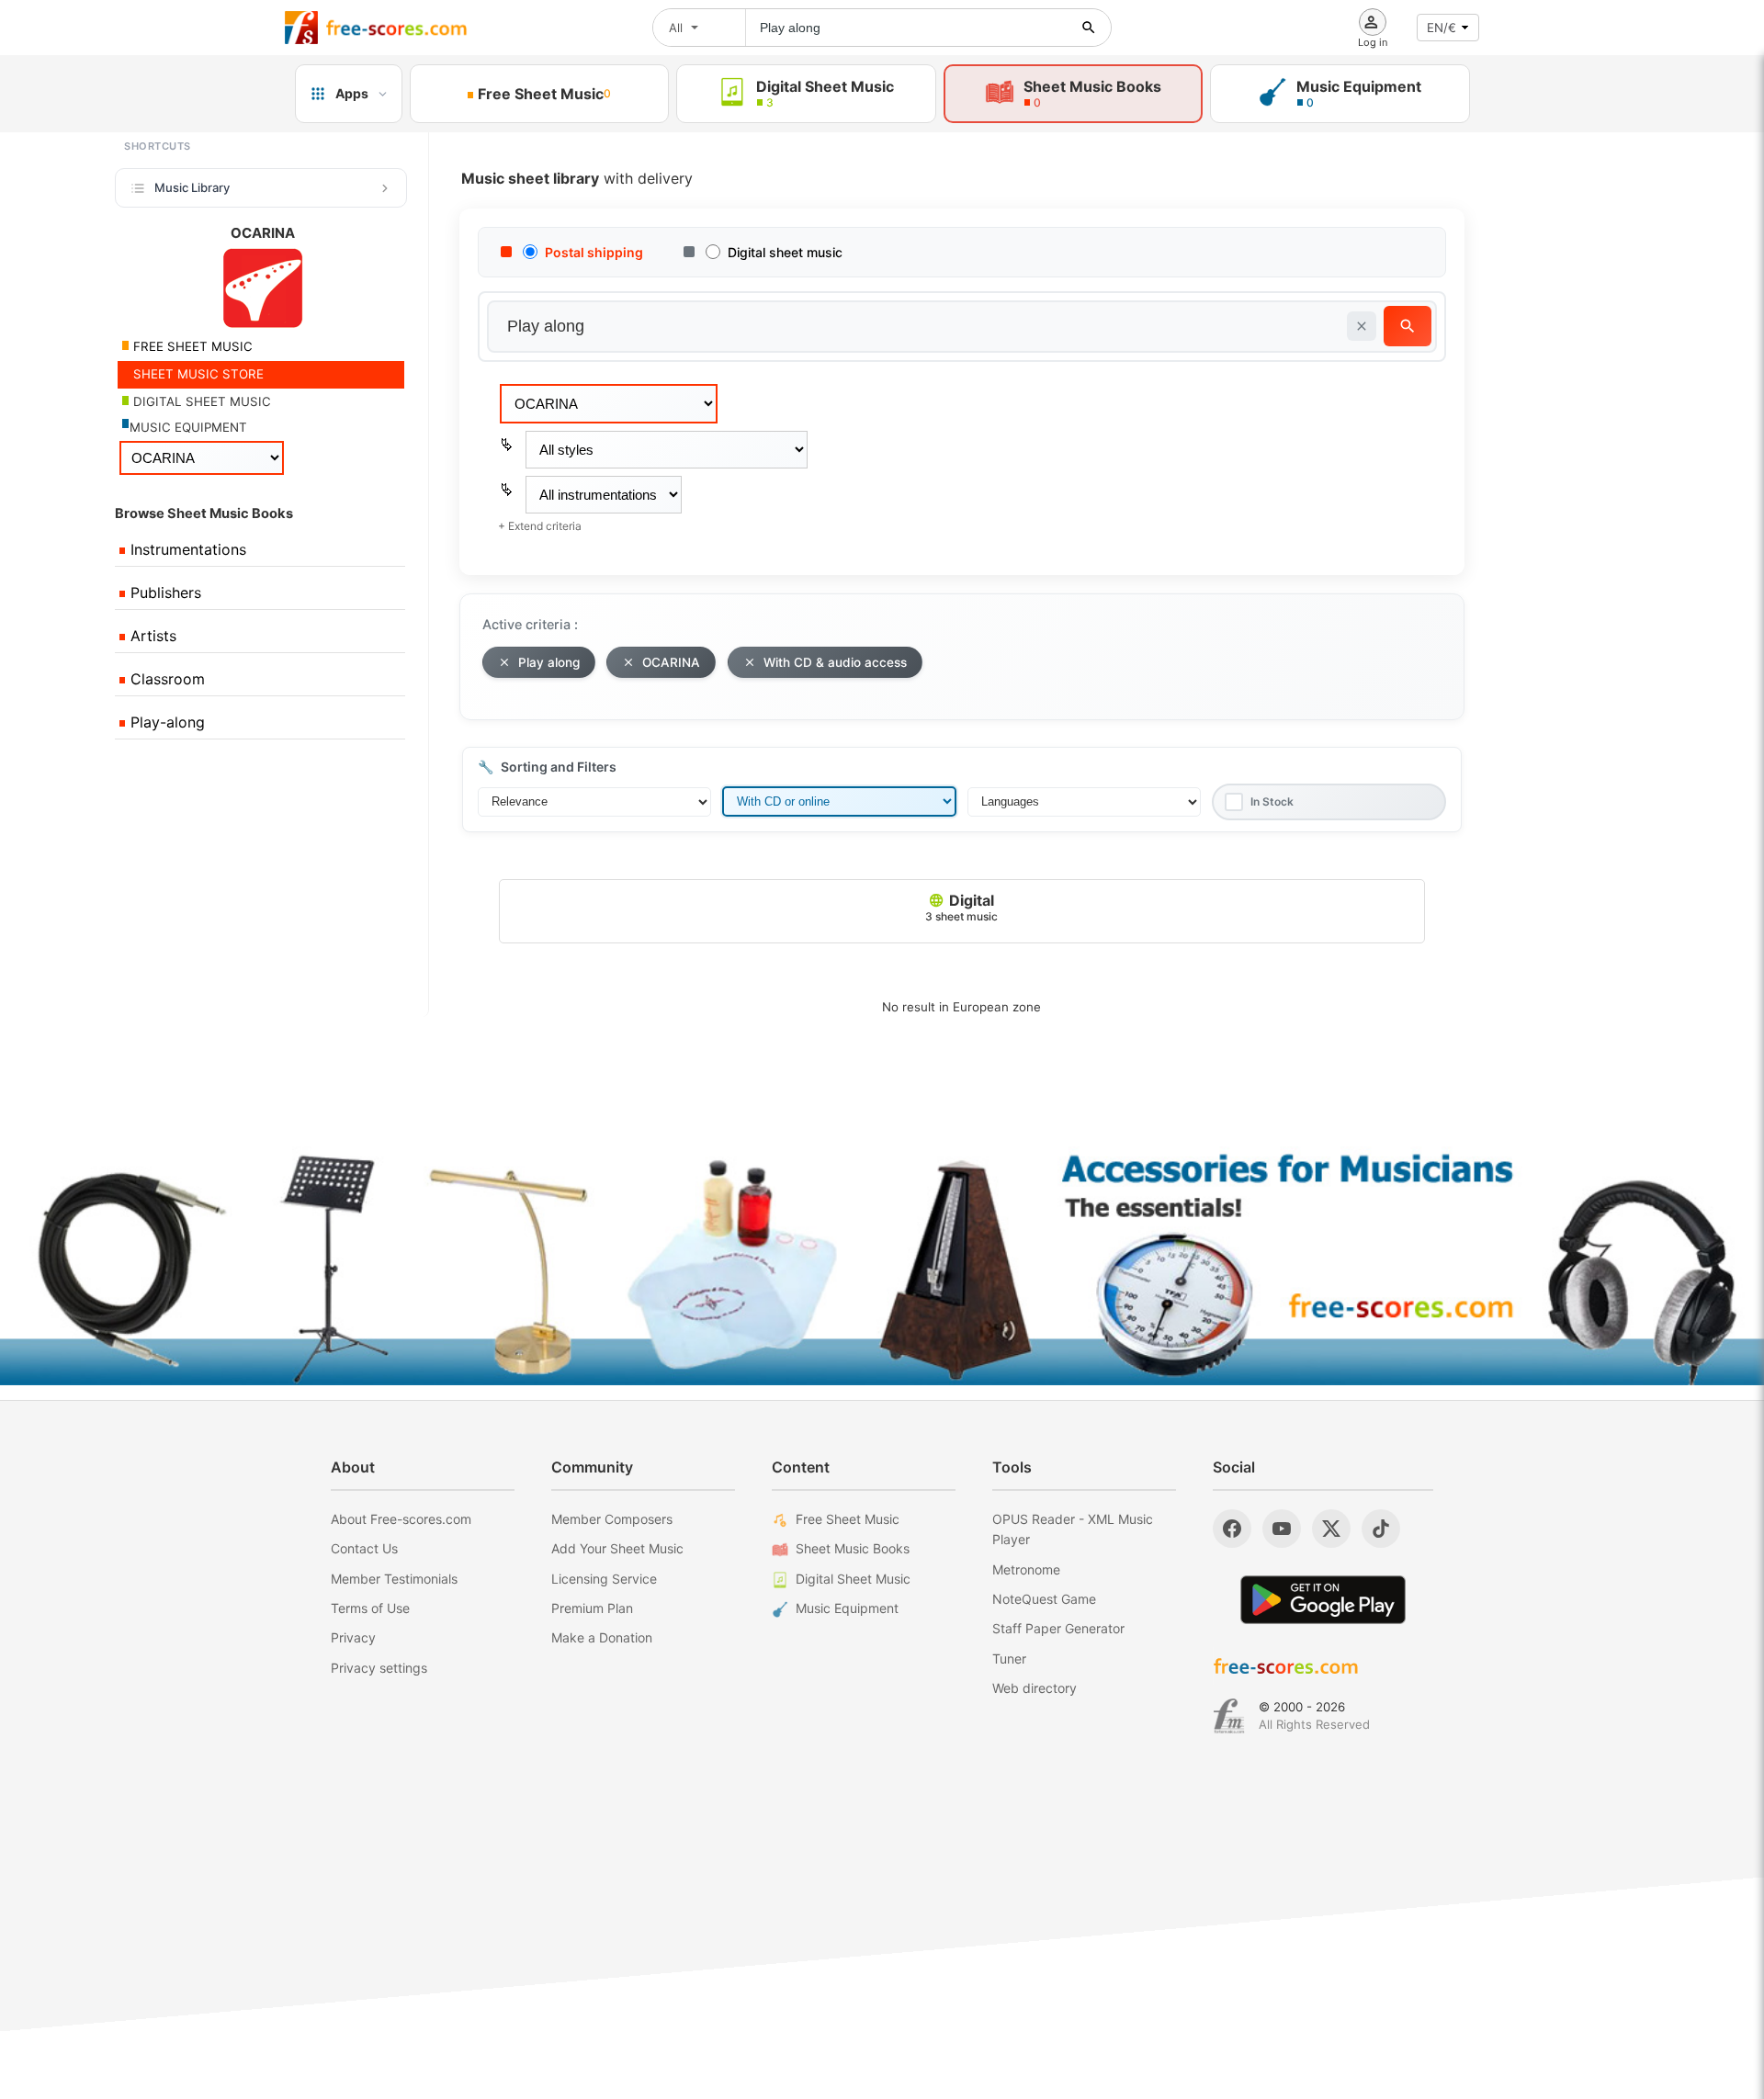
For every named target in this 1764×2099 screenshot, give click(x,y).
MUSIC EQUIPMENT (188, 427)
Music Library (192, 187)
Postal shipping (594, 252)
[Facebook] (1232, 1529)
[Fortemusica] (1229, 1716)
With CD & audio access (835, 662)
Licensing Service (604, 1579)
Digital (961, 907)
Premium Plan (592, 1608)
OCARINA (671, 662)
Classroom (165, 679)
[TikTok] (1381, 1529)
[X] (1331, 1529)
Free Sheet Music (848, 1519)
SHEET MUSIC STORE (197, 374)
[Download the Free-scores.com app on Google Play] (1323, 1600)
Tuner (1009, 1659)
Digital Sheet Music (853, 1579)
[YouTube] (1282, 1529)
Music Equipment (847, 1608)
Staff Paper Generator (1058, 1628)
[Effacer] (1362, 326)
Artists (151, 636)
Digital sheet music (785, 252)
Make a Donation (602, 1637)
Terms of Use (370, 1608)
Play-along (165, 722)
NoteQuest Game (1044, 1599)
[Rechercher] (1089, 28)
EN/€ (1442, 28)
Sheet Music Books (853, 1548)
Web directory (1035, 1688)
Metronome (1026, 1569)
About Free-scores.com (401, 1519)
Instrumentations (186, 549)
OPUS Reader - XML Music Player (1073, 1529)
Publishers (164, 592)
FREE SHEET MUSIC (191, 346)
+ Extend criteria (540, 526)
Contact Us (364, 1548)
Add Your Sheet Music (617, 1548)
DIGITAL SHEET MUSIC (200, 401)
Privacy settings (379, 1668)
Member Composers (612, 1519)
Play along (549, 662)
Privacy (353, 1637)
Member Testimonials (394, 1579)
